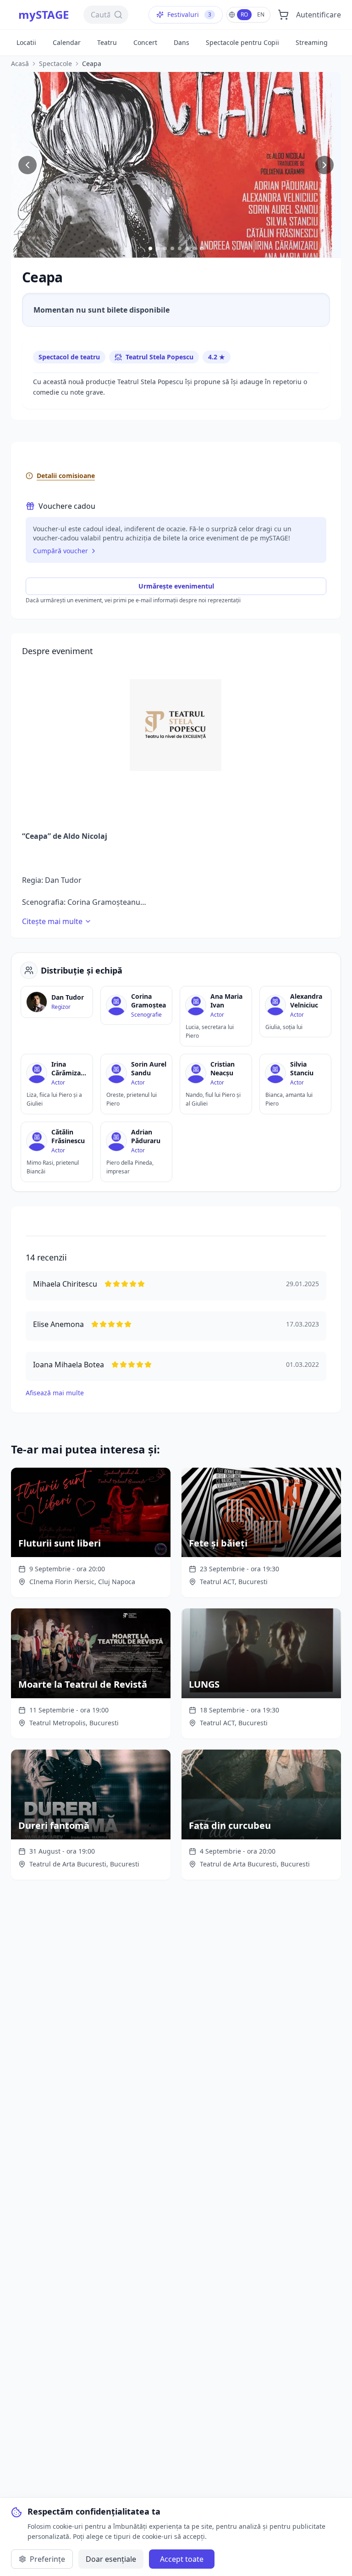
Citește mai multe (52, 921)
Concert (145, 42)
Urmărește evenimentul (176, 586)
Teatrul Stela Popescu (159, 357)
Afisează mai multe (55, 1393)
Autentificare (319, 15)
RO (244, 14)
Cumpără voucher (60, 551)
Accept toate (182, 2559)
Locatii (26, 42)
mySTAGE (44, 15)
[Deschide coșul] (283, 15)
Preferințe (47, 2559)
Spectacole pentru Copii (242, 42)
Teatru (107, 42)
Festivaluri (189, 14)
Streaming (312, 42)
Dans (181, 42)
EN (261, 14)
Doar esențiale (111, 2559)
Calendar (67, 42)
